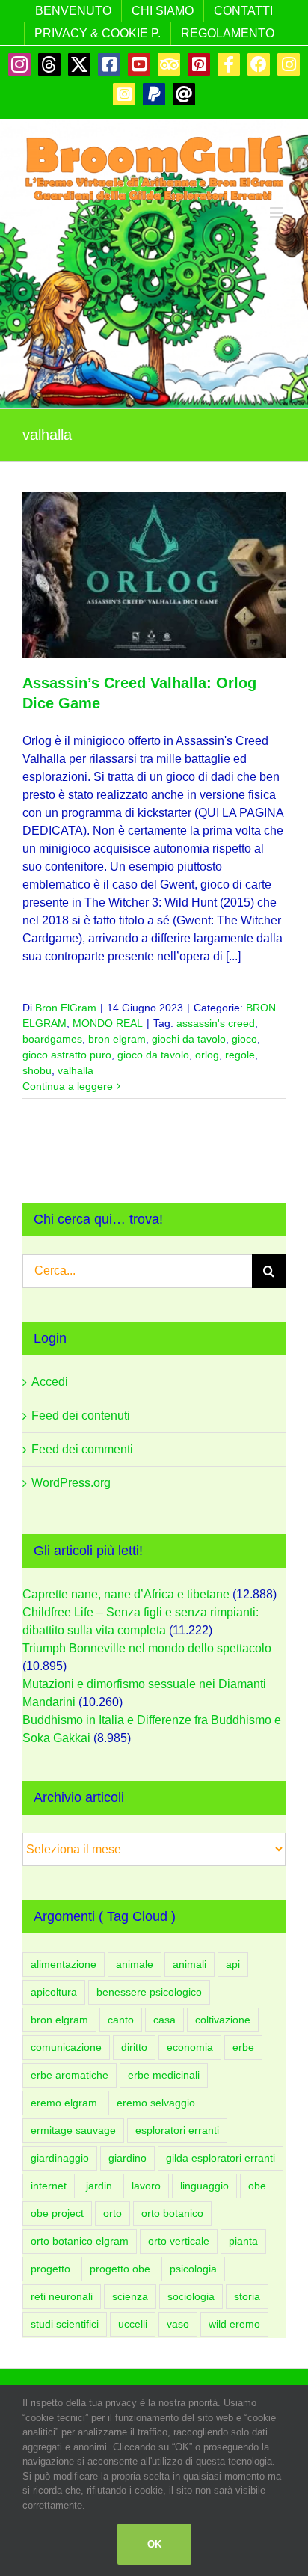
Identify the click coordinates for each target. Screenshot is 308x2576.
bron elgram (117, 1039)
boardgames (52, 1039)
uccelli (133, 2324)
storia (247, 2296)
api (233, 1964)
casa (164, 2020)
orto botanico (172, 2213)
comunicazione (66, 2047)
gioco (244, 1039)
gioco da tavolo (153, 1055)
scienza (130, 2296)
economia (190, 2047)
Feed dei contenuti (81, 1416)
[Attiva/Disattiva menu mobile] (278, 213)
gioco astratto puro (67, 1055)
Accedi (50, 1382)
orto (113, 2213)
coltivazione (223, 2020)
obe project (57, 2213)
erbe (243, 2047)
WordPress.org (71, 1483)
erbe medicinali (164, 2075)
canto (121, 2020)
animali (190, 1964)
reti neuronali (62, 2296)
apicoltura (54, 1992)
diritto (134, 2047)
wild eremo (234, 2324)
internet (49, 2186)
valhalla (76, 1070)
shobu (37, 1070)
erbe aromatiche (70, 2075)
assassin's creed (216, 1023)
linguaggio (204, 2186)
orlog (207, 1055)
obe (257, 2186)
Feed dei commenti (82, 1449)
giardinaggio (60, 2158)
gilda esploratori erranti (221, 2158)
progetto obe (120, 2269)
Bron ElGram (66, 1008)
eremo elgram (64, 2103)
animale (135, 1964)
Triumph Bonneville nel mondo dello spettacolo (147, 1648)
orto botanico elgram (80, 2241)
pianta (243, 2241)
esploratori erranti (177, 2130)
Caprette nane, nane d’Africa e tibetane (126, 1594)
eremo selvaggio (156, 2103)
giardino (127, 2158)
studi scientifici (65, 2324)
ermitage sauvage (73, 2130)
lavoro (146, 2186)
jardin (99, 2186)
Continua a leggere (68, 1086)
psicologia (193, 2269)
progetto (50, 2269)
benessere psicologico (149, 1992)
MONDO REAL (108, 1023)
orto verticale (179, 2241)
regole (240, 1055)
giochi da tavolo (189, 1039)
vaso (178, 2324)
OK (154, 2544)
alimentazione (64, 1964)
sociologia (191, 2296)
